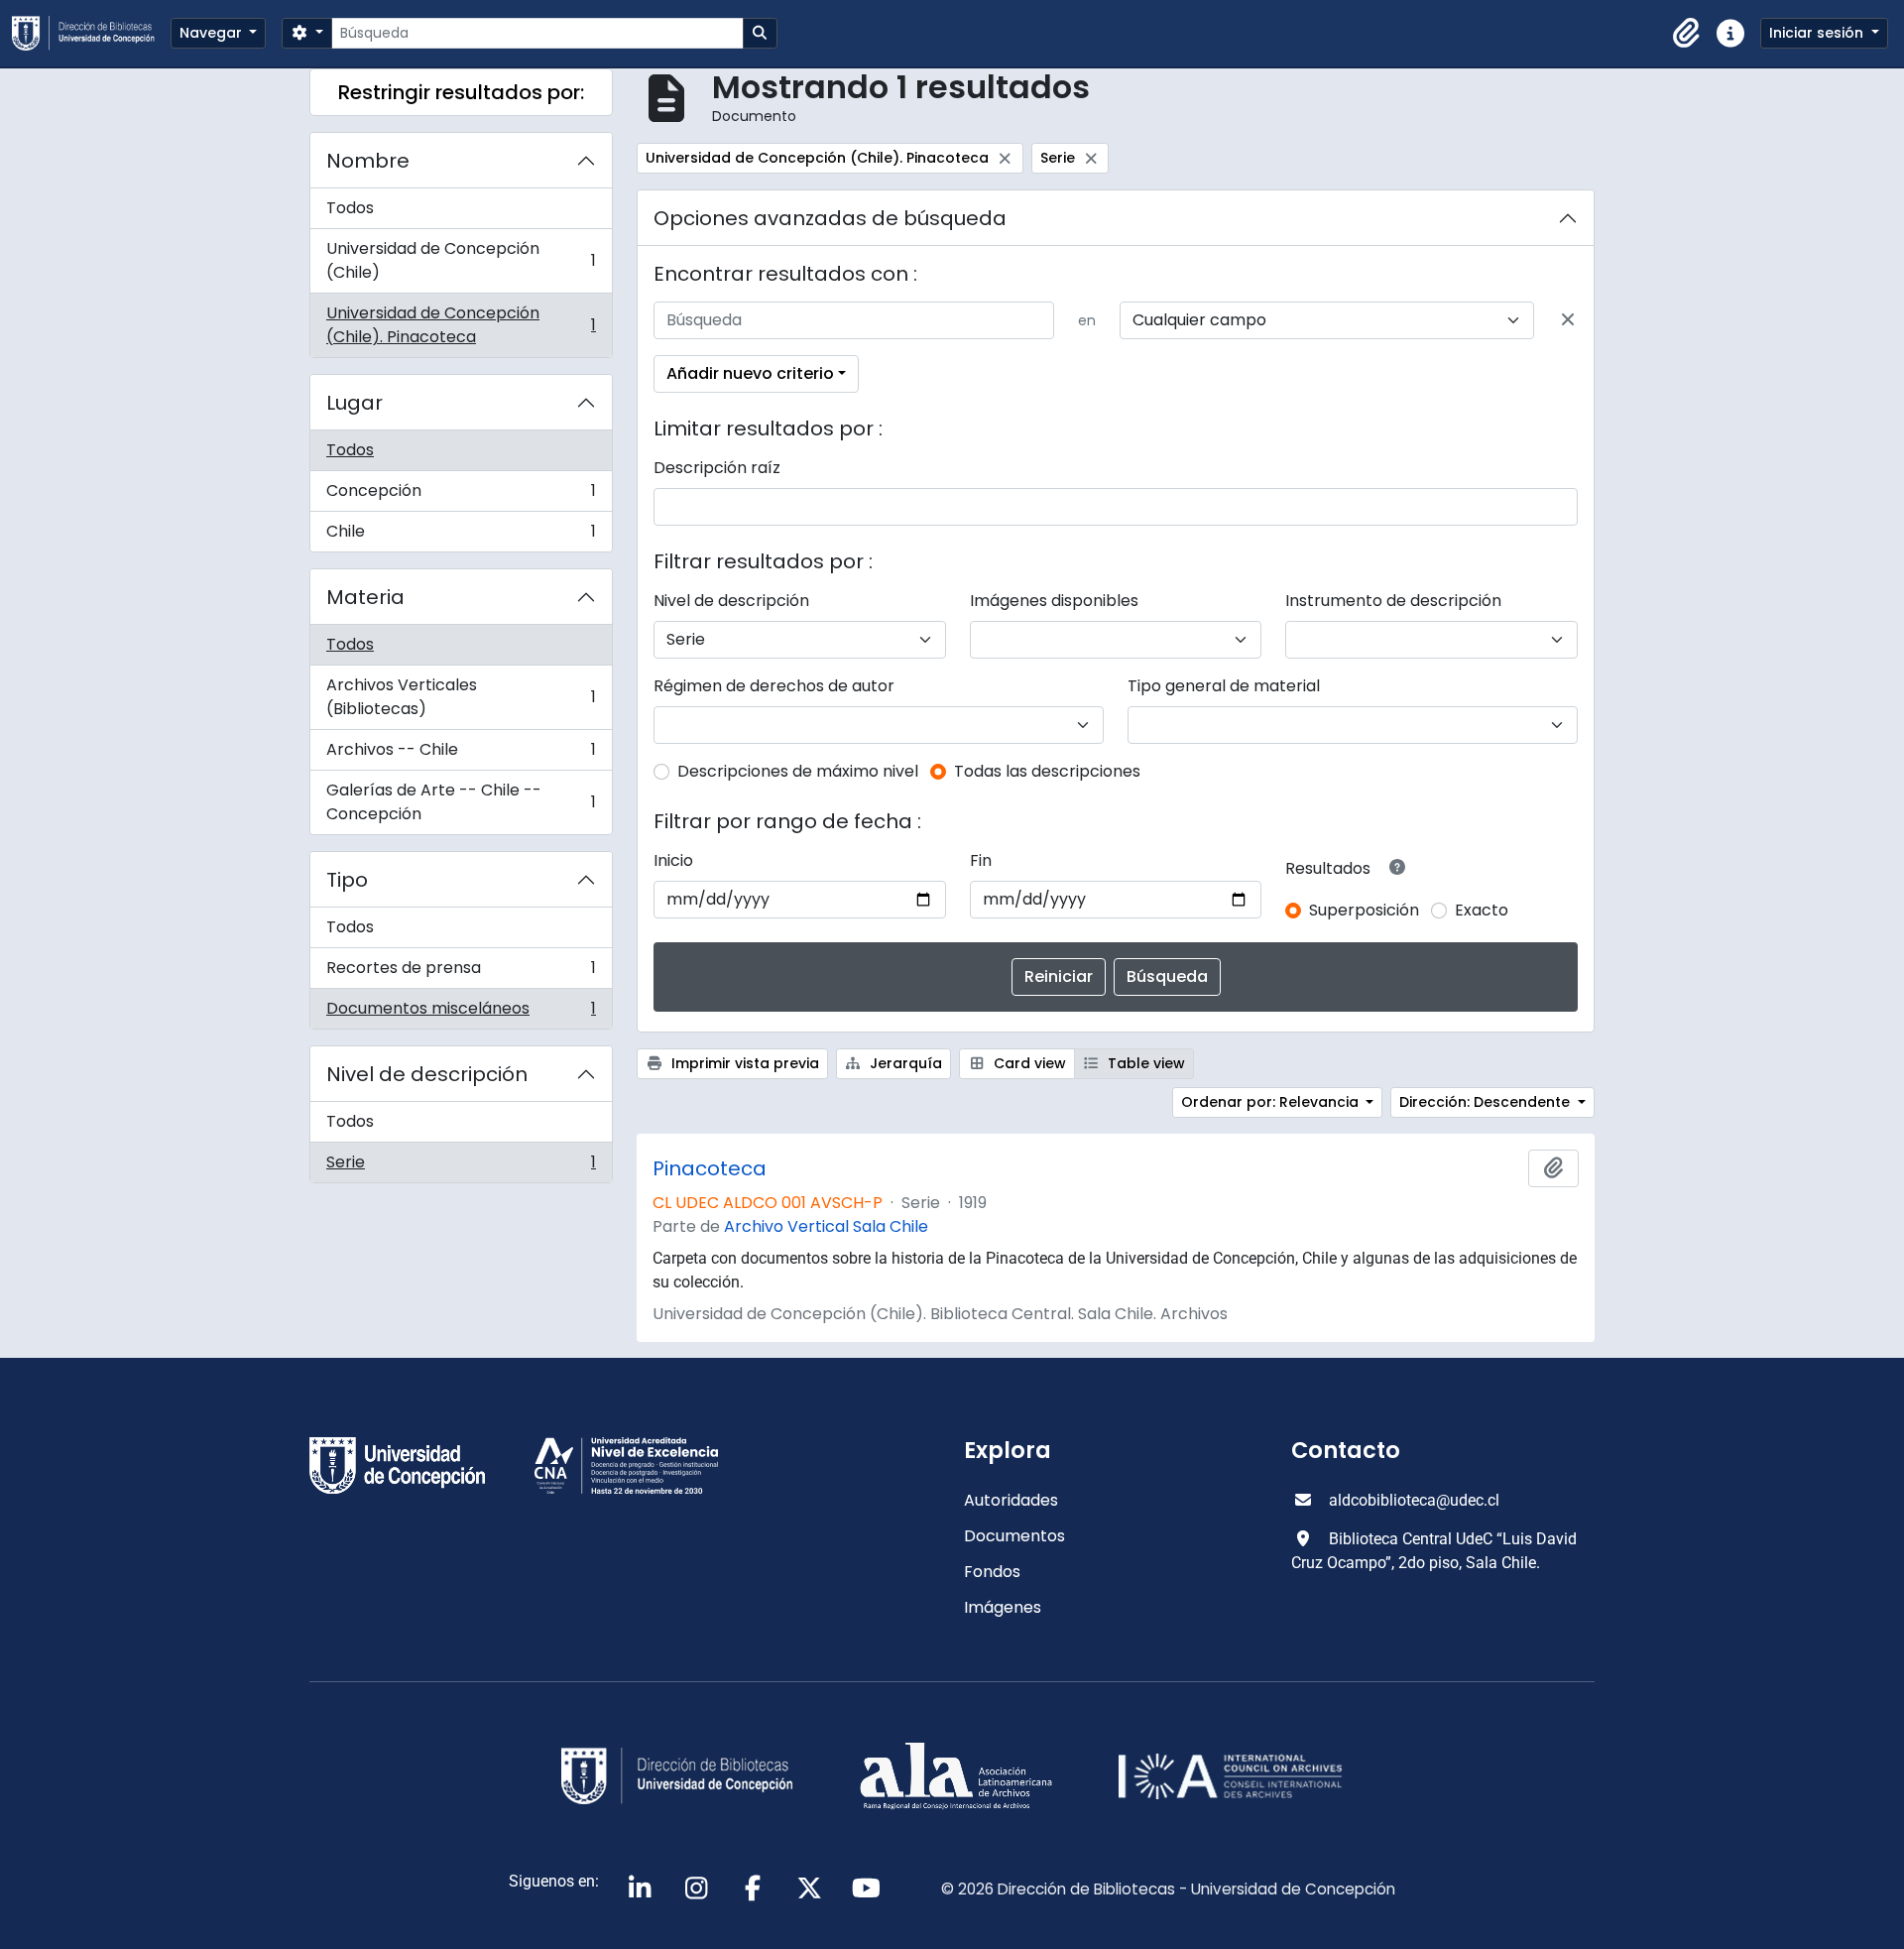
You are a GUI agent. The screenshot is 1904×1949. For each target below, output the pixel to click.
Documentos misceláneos (461, 1013)
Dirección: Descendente (1487, 1102)
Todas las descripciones (1047, 771)
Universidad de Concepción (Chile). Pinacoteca (461, 325)
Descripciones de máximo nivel (798, 771)
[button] (1687, 34)
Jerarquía (904, 1063)
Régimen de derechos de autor (774, 686)
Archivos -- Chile (461, 754)
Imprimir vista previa (743, 1063)
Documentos (1014, 1536)
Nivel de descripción (427, 1074)
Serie (461, 1166)
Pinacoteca (710, 1168)
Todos (350, 208)
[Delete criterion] (1568, 320)
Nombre (368, 161)
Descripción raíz (717, 468)
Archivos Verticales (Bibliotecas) (461, 697)
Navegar (213, 33)
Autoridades (1011, 1500)
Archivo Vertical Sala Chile (826, 1226)
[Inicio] (91, 33)
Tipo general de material (1224, 686)
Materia (365, 597)
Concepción (461, 495)
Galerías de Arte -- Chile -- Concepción (461, 802)
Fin (981, 860)
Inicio (673, 860)
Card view (1028, 1063)
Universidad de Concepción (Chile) (461, 260)
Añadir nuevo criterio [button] (750, 373)
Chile (461, 536)
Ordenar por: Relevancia (1272, 1102)
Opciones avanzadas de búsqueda (830, 218)
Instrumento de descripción (1393, 601)
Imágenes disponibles (1054, 601)
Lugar (355, 403)
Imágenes (1003, 1607)
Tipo (347, 880)
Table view (1144, 1063)
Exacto (1482, 910)
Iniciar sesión (1818, 33)
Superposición (1364, 910)
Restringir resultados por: (461, 92)
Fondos (992, 1572)
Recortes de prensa (461, 973)
